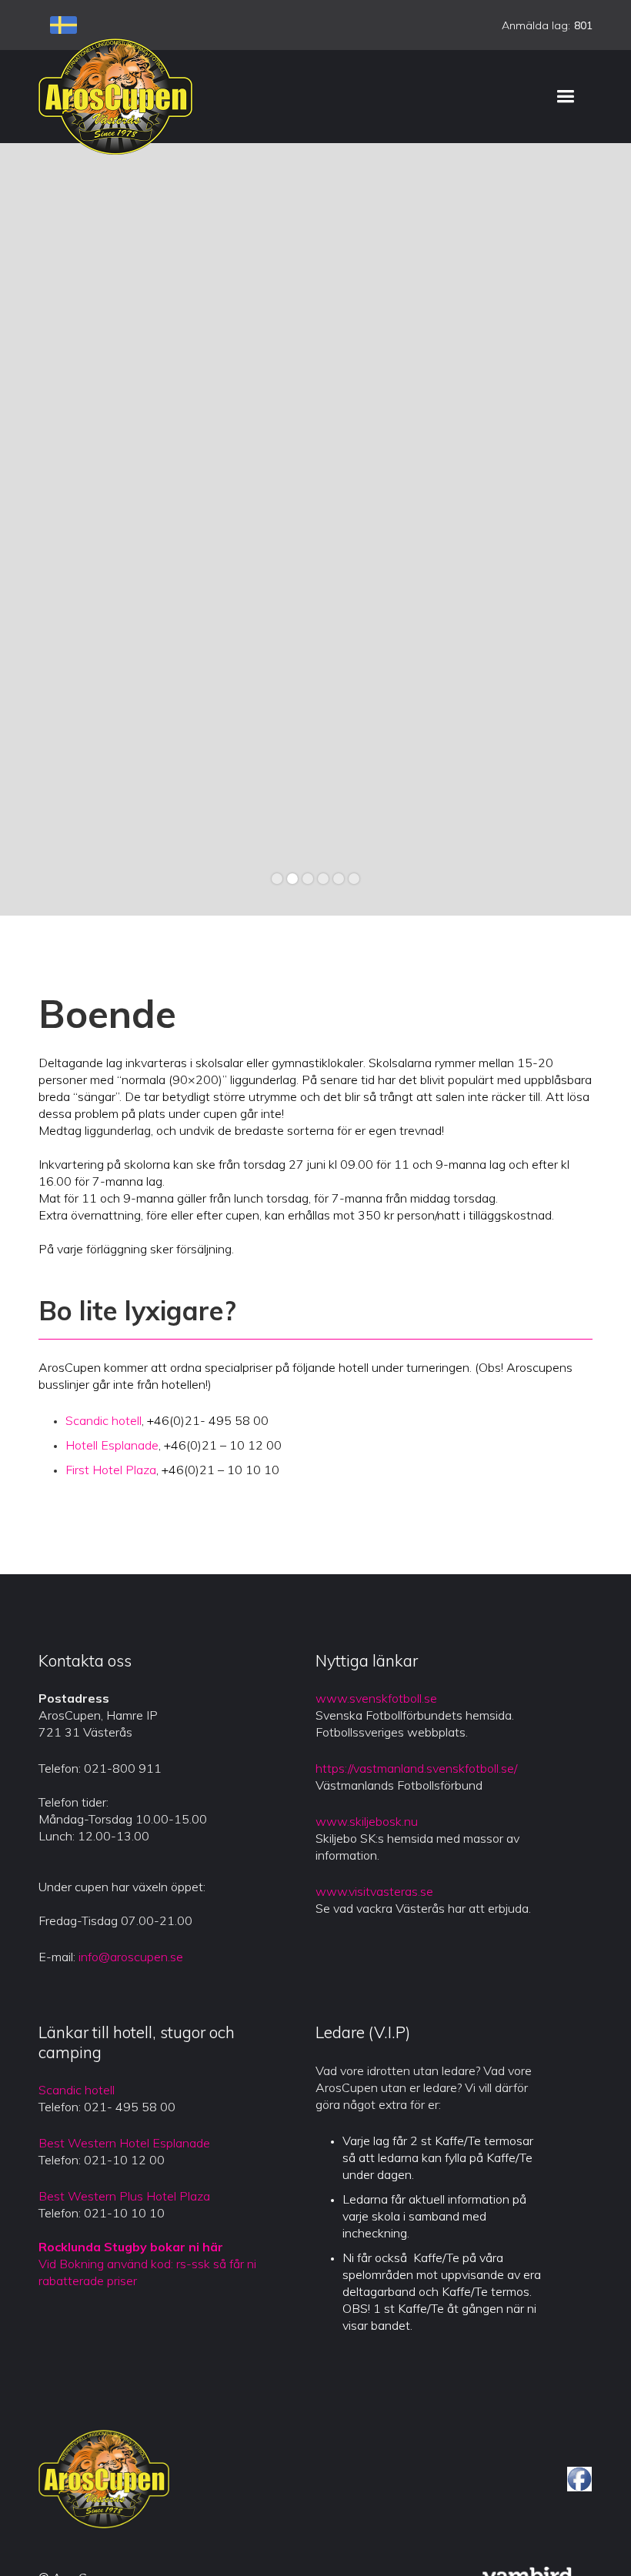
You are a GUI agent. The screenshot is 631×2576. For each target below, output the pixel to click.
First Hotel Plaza (111, 1470)
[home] (115, 96)
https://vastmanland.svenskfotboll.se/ (416, 1768)
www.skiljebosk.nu (367, 1821)
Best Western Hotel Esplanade (124, 2143)
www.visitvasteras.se (374, 1891)
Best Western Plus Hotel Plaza (124, 2196)
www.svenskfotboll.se (376, 1698)
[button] (565, 97)
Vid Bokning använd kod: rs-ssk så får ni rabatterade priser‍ (147, 2264)
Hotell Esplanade (112, 1445)
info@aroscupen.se (131, 1957)
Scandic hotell (103, 1420)
